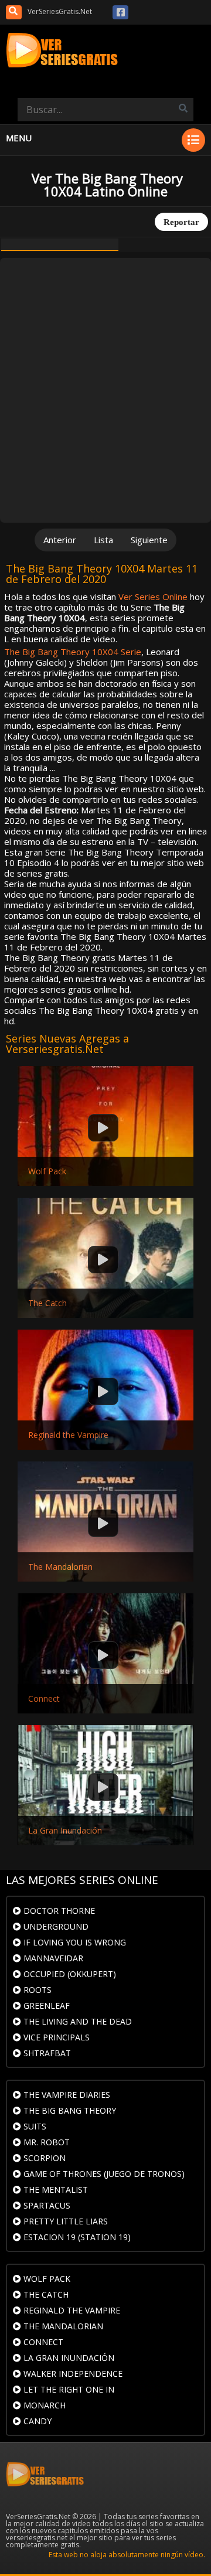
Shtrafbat (46, 2053)
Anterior (60, 540)
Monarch (43, 2405)
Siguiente (149, 540)
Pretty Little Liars (64, 2221)
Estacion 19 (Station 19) (76, 2237)
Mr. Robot (45, 2142)
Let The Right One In (68, 2389)
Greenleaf (45, 2006)
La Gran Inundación (65, 1831)
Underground (55, 1926)
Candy (36, 2421)
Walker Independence (72, 2374)
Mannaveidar (52, 1958)
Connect (44, 1699)
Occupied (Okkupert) (69, 1974)
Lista (103, 540)
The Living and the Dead (76, 2021)
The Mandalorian (60, 1567)
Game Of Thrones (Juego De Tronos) (103, 2174)
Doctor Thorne (58, 1911)
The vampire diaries (66, 2095)
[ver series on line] (105, 51)
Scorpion (43, 2158)
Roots (36, 1990)
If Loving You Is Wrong (74, 1942)
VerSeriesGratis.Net (60, 11)
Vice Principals (55, 2037)
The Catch (47, 1303)
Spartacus (46, 2205)
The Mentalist (55, 2190)
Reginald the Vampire (68, 1435)
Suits (34, 2126)
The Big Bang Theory (69, 2110)
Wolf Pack (47, 1171)
